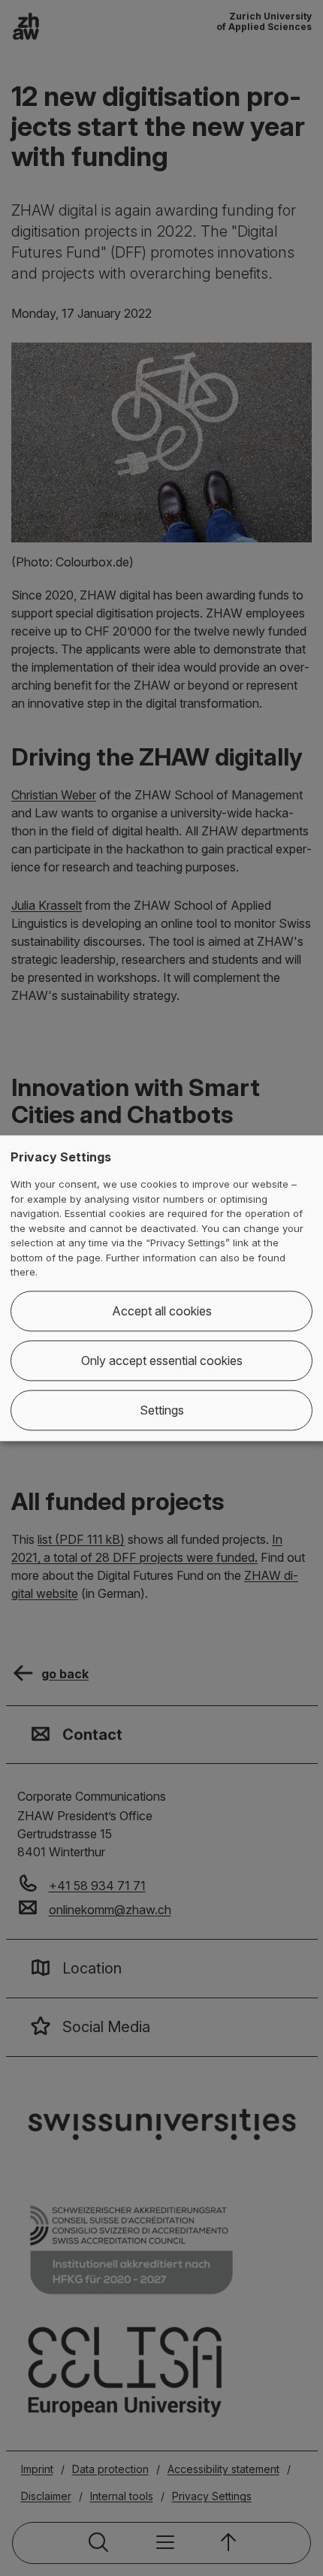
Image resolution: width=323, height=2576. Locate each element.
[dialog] (161, 1288)
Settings (162, 1410)
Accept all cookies (162, 1311)
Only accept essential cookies (162, 1360)
